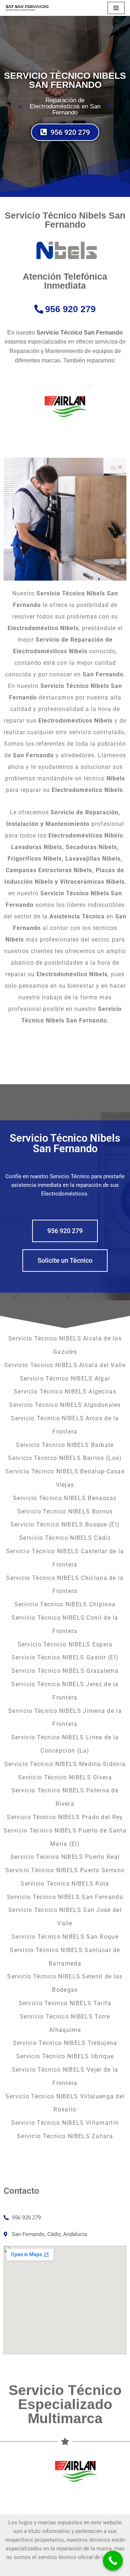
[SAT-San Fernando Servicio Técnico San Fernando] (27, 8)
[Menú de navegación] (116, 8)
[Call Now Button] (113, 2561)
